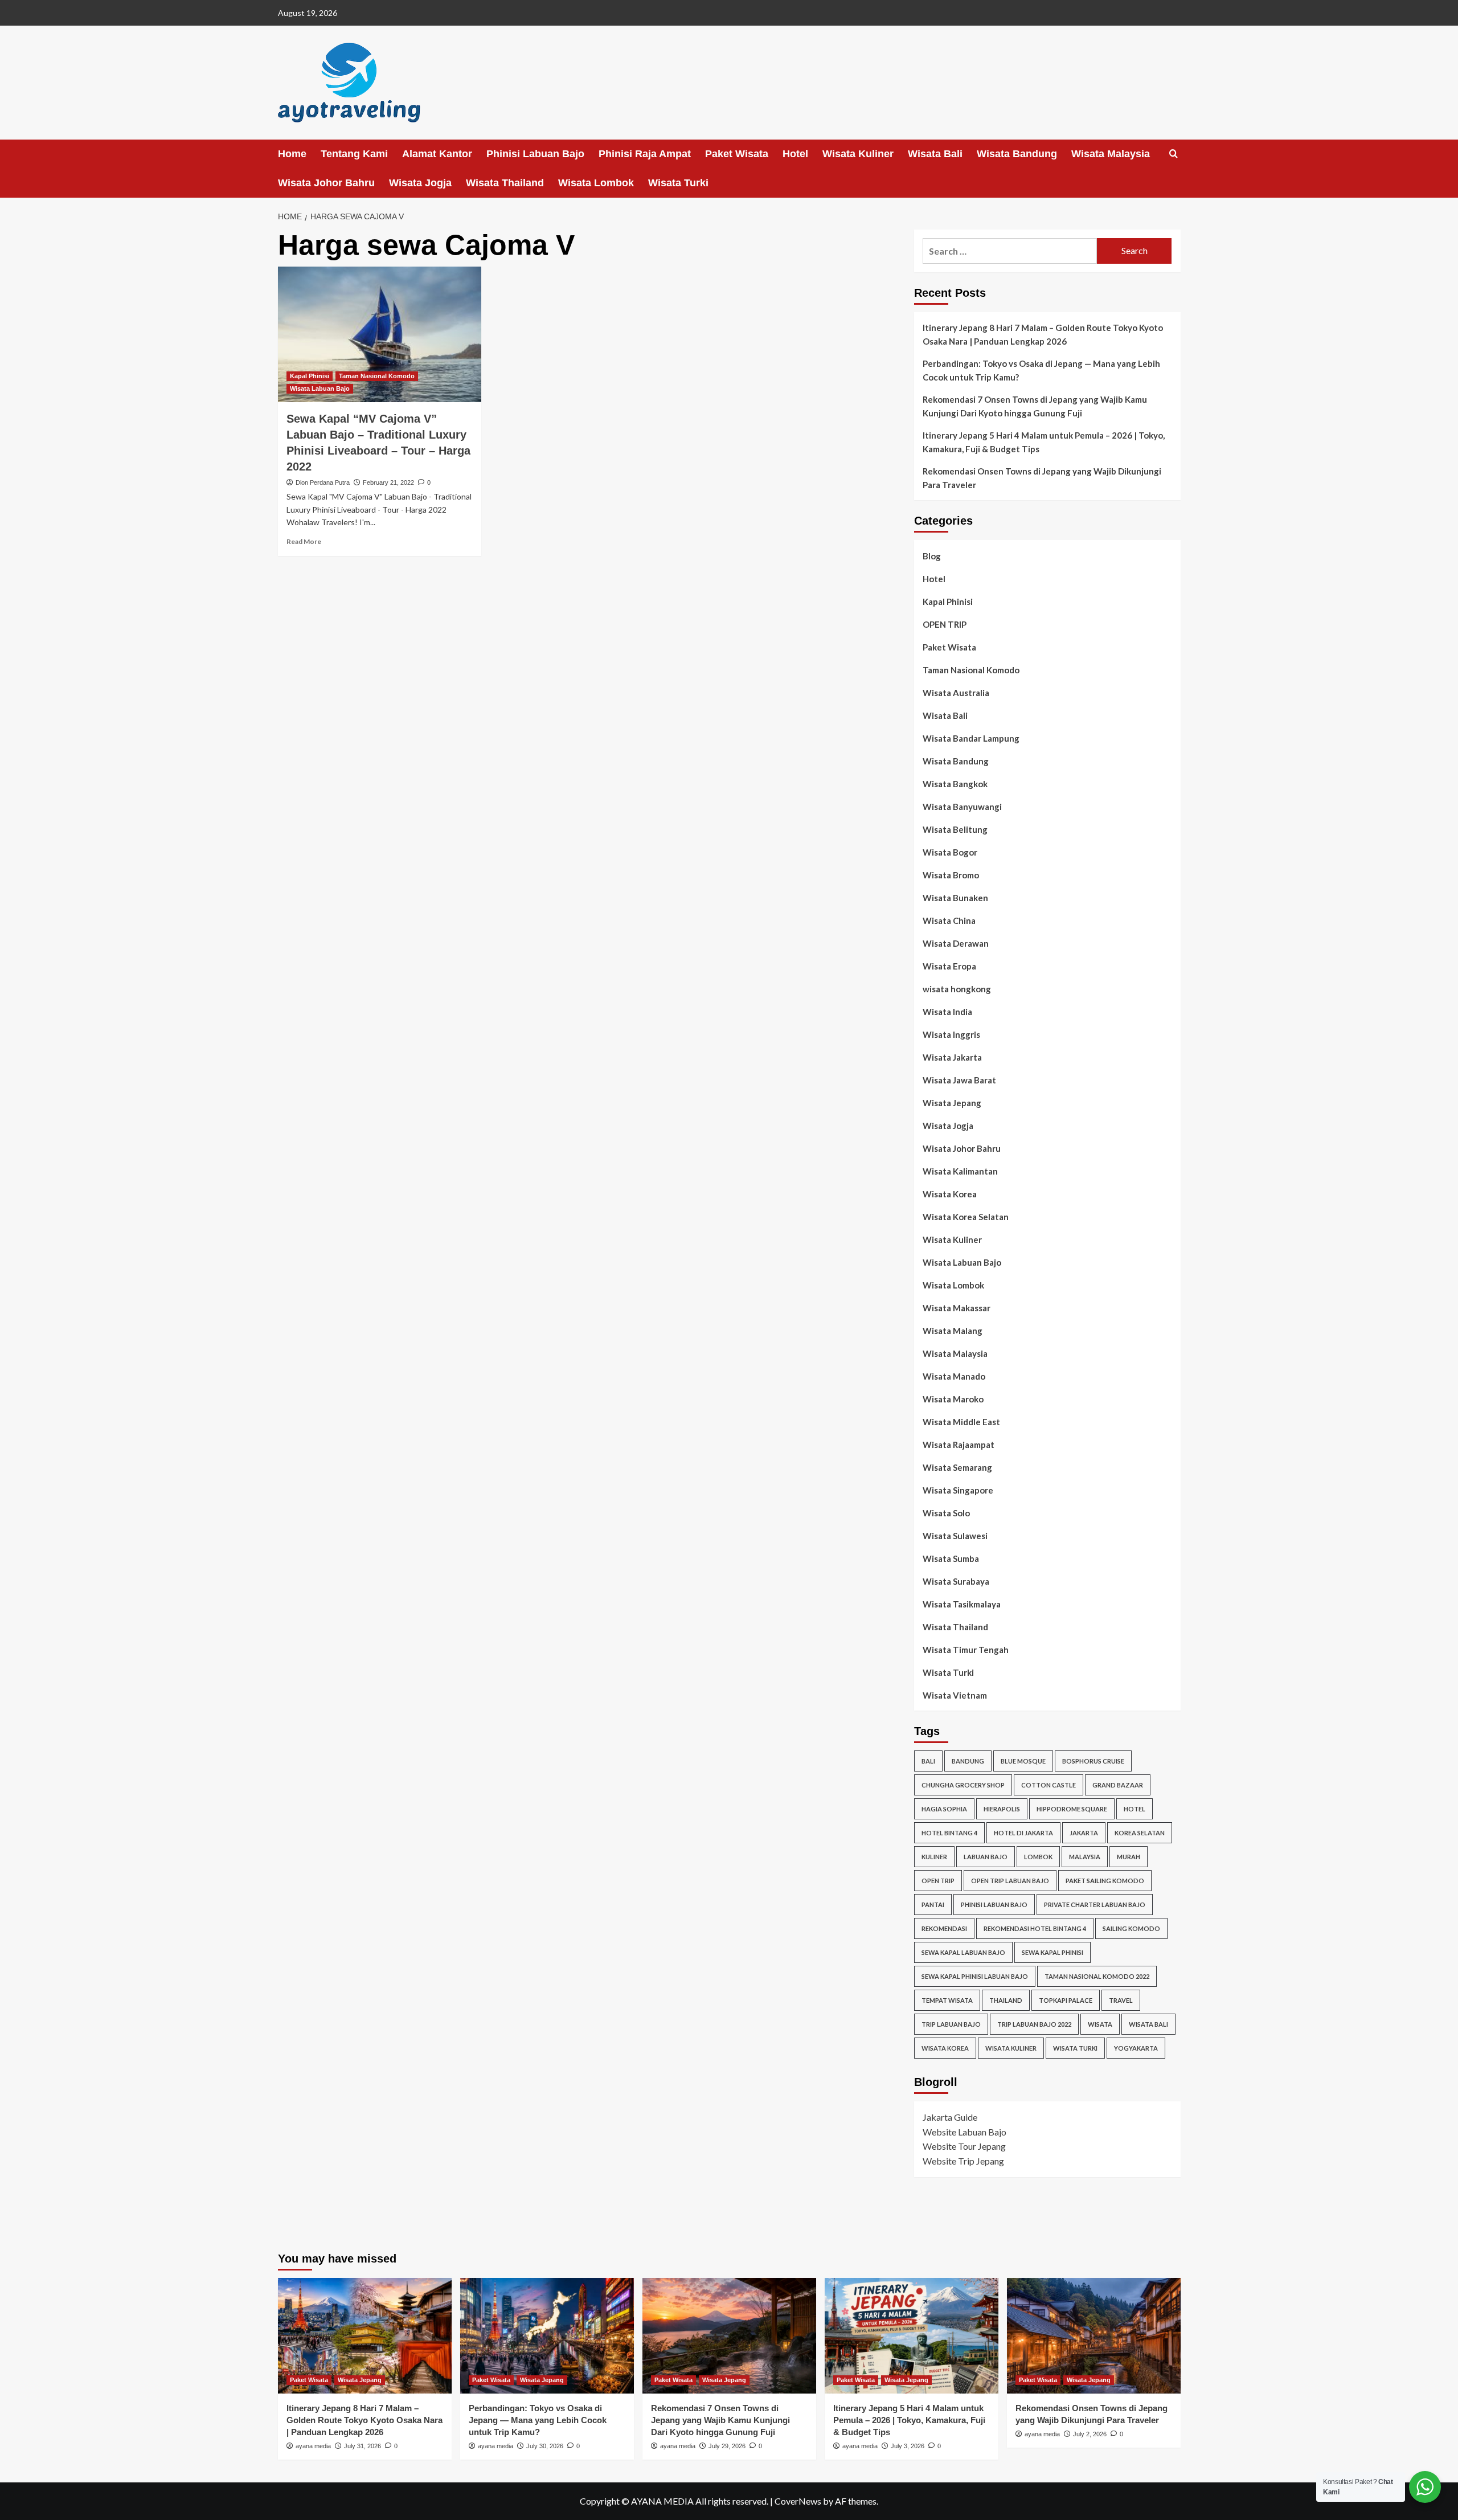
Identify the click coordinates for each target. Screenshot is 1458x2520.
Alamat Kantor (437, 154)
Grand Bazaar (1118, 1785)
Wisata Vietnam (955, 1695)
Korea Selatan (1140, 1833)
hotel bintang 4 (949, 1833)
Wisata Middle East (961, 1422)
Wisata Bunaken (955, 898)
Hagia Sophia (944, 1809)
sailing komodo (1131, 1928)
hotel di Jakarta (1023, 1833)
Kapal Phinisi (310, 376)
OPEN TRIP (945, 624)
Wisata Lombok (596, 183)
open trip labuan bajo (1010, 1881)
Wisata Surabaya (956, 1581)
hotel (1135, 1809)
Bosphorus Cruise (1093, 1761)
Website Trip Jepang (963, 2161)
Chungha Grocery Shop (963, 1785)
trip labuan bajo (951, 2024)
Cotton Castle (1049, 1785)
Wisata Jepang (952, 1103)
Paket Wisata (737, 154)
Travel (1121, 2000)
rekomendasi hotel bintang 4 (1035, 1928)
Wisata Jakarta (952, 1057)
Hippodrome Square (1072, 1809)
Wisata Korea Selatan (966, 1217)
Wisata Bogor (950, 852)
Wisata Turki (678, 183)
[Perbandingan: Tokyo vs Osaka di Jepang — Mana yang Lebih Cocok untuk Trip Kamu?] (547, 2336)
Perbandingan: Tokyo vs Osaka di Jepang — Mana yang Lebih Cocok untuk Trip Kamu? (1041, 370)
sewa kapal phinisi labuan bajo (975, 1976)
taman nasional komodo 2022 (1097, 1976)
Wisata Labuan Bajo (320, 388)
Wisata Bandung (1017, 154)
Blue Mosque (1023, 1761)
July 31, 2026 (363, 2446)
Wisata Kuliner (858, 154)
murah (1129, 1857)
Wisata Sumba (951, 1558)
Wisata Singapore (958, 1490)
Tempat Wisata (947, 2000)
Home (292, 154)
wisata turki (1075, 2048)
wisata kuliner (1011, 2048)
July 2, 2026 (1090, 2434)
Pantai (933, 1905)
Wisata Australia (956, 693)
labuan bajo (986, 1857)
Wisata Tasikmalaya (962, 1604)
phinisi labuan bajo (994, 1905)
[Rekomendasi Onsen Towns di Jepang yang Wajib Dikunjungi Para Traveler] (1094, 2336)
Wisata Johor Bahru (326, 183)
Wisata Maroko (953, 1399)
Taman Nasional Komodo (377, 376)
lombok (1038, 1857)
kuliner (934, 1857)
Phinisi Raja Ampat (645, 154)
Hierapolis (1002, 1809)
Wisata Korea (950, 1194)
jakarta (1084, 1833)
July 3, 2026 (908, 2446)
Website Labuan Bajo (965, 2132)
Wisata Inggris (951, 1034)
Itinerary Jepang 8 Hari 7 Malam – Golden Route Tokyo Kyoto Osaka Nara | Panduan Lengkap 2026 (1043, 334)
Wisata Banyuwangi (962, 807)
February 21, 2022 (388, 482)
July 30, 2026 (545, 2446)
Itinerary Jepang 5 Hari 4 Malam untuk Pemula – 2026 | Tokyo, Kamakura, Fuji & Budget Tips (1044, 442)
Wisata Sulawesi (955, 1536)
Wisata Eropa (949, 966)
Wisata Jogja (420, 183)
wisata (1100, 2024)
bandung (968, 1761)
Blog (932, 556)
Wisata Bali (935, 154)
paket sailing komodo (1105, 1881)
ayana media (313, 2446)
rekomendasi (944, 1928)
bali (928, 1761)
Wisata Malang (953, 1331)
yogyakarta (1136, 2048)
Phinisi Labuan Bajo (535, 154)
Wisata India (947, 1012)
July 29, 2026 (727, 2446)
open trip (938, 1881)
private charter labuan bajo (1095, 1905)
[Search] (1174, 154)
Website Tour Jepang (964, 2146)
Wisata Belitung (955, 829)
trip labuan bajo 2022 (1034, 2024)
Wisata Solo (946, 1513)
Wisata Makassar (957, 1308)
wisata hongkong (957, 989)
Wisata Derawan (956, 943)
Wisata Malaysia (1111, 154)
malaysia (1085, 1857)
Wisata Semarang (957, 1467)
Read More (304, 541)
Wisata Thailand (505, 183)
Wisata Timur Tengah (966, 1650)
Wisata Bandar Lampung (971, 738)
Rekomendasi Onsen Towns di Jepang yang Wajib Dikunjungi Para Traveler (1042, 478)
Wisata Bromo (951, 875)
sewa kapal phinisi (1052, 1952)
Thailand (1006, 2000)
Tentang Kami (354, 154)
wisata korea (945, 2048)
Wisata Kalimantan (960, 1171)
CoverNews (798, 2501)
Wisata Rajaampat (959, 1445)
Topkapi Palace (1066, 2000)
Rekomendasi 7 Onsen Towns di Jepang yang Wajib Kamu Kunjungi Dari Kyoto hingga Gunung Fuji (1035, 406)
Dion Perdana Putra (323, 482)
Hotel (795, 154)
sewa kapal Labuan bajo (963, 1952)
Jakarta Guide (950, 2117)
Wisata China (949, 921)
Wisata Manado (954, 1376)
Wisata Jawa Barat (959, 1080)
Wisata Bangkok (955, 784)
